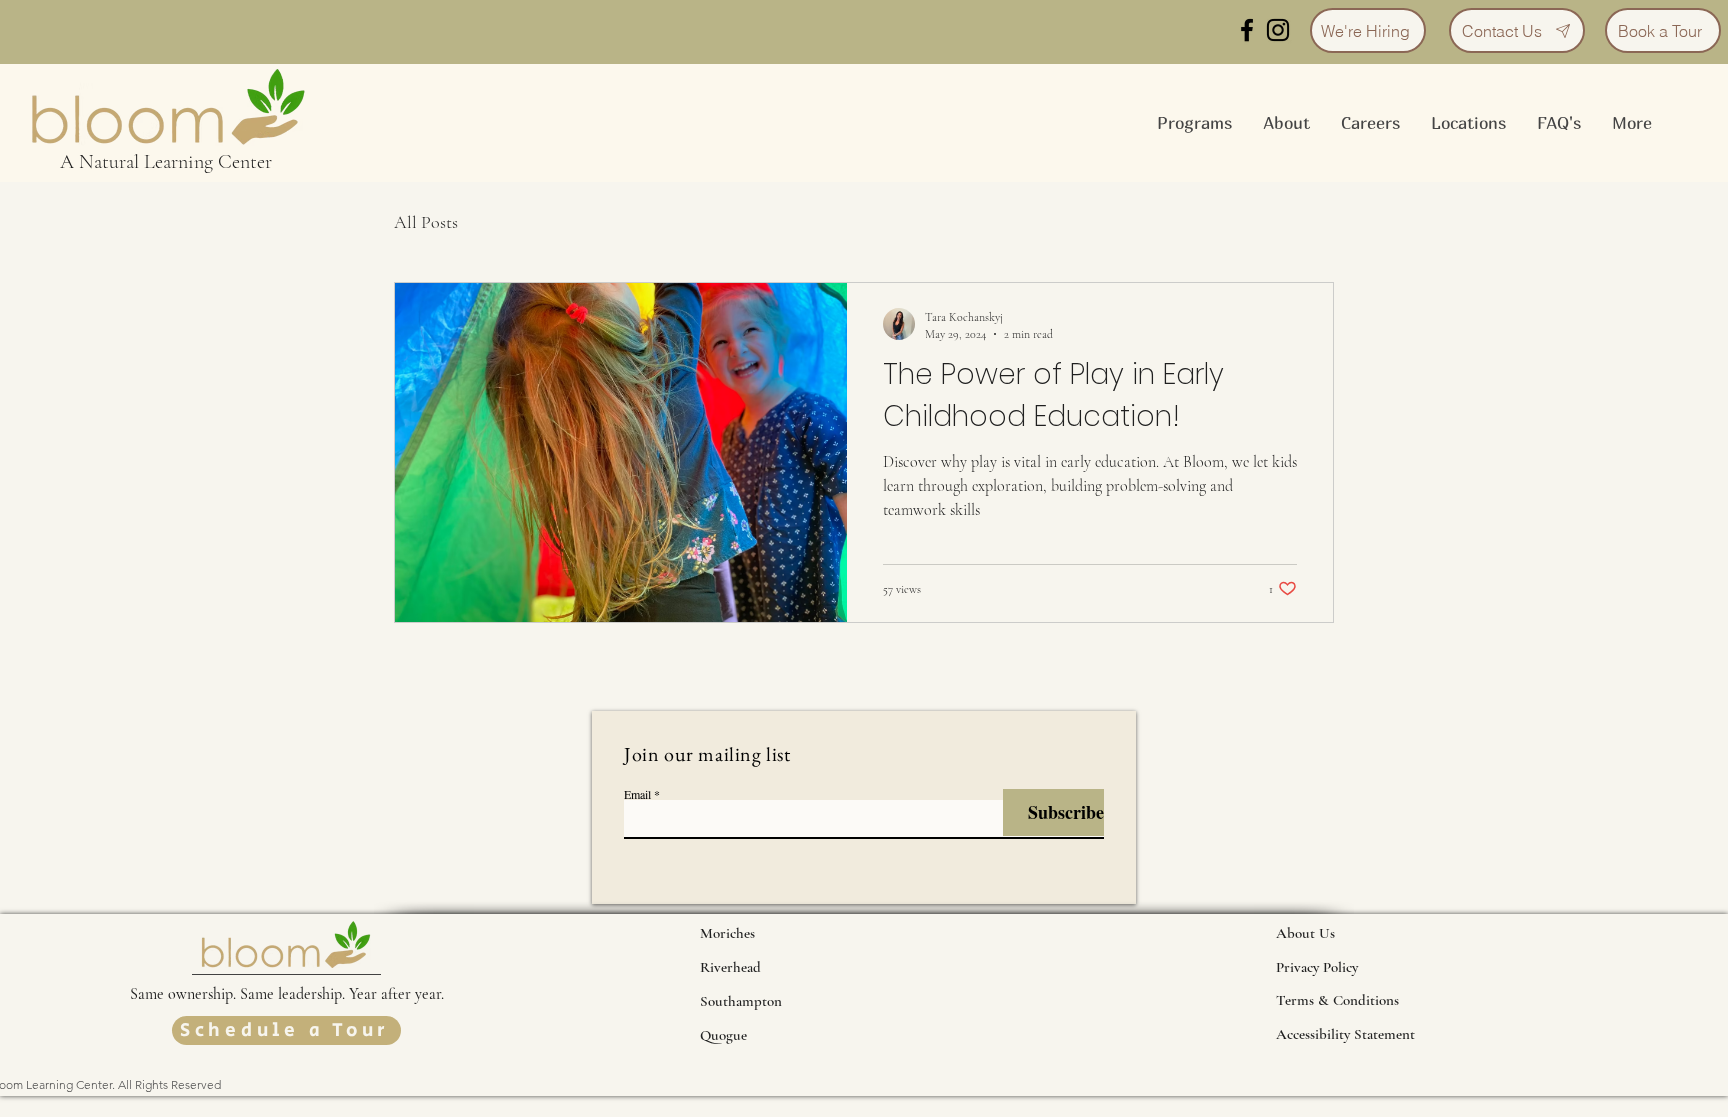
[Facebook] (1247, 30)
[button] (1286, 122)
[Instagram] (1278, 30)
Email (637, 794)
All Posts (426, 222)
